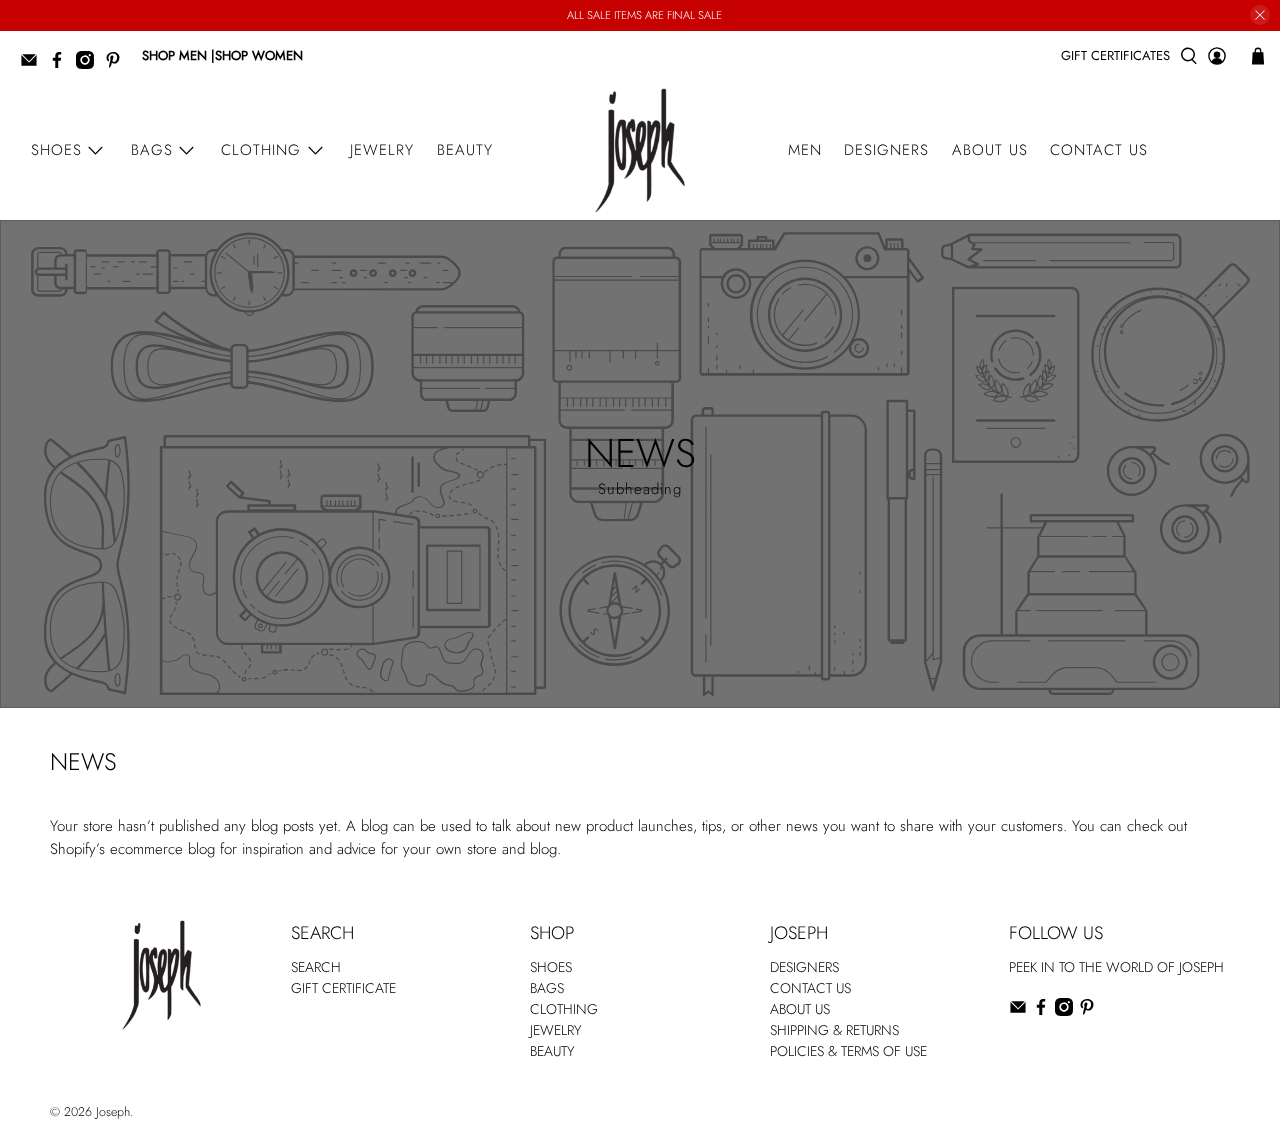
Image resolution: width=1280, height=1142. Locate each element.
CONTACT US (810, 988)
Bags (152, 150)
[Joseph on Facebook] (62, 64)
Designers (886, 150)
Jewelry (382, 150)
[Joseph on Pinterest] (118, 64)
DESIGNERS (804, 967)
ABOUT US (800, 1009)
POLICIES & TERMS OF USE (848, 1051)
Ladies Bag (1039, 1052)
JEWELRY (556, 1030)
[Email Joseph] (34, 64)
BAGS (547, 988)
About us (990, 150)
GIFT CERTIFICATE (343, 988)
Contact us (1099, 150)
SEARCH (316, 967)
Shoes (56, 150)
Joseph (113, 1112)
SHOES (551, 967)
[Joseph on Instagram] (90, 64)
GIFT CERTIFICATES (1115, 55)
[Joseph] (640, 150)
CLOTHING (564, 1009)
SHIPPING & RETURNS (834, 1030)
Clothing (261, 150)
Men (805, 150)
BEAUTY (552, 1051)
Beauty (465, 150)
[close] (1260, 15)
